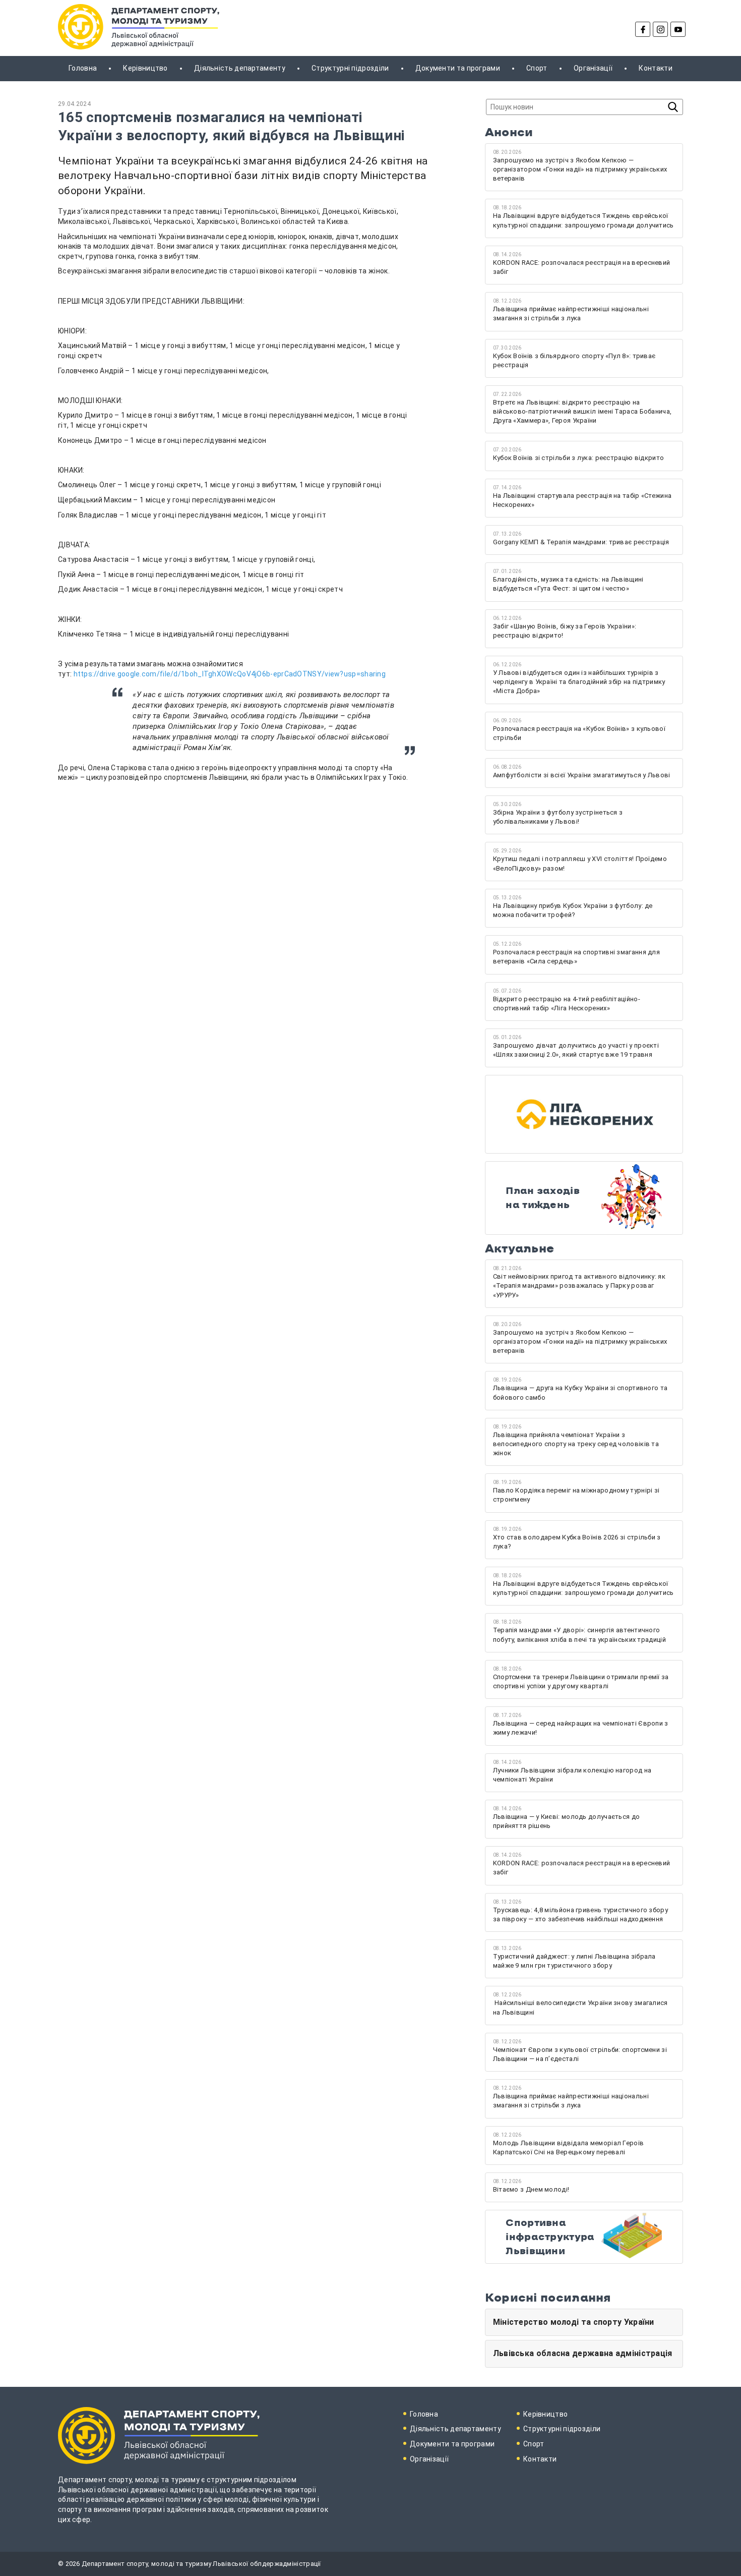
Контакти (655, 68)
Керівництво (145, 68)
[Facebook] (643, 29)
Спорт (537, 68)
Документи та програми (458, 68)
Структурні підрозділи (350, 68)
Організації (593, 68)
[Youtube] (678, 29)
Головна (83, 68)
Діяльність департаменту (240, 68)
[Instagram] (660, 29)
